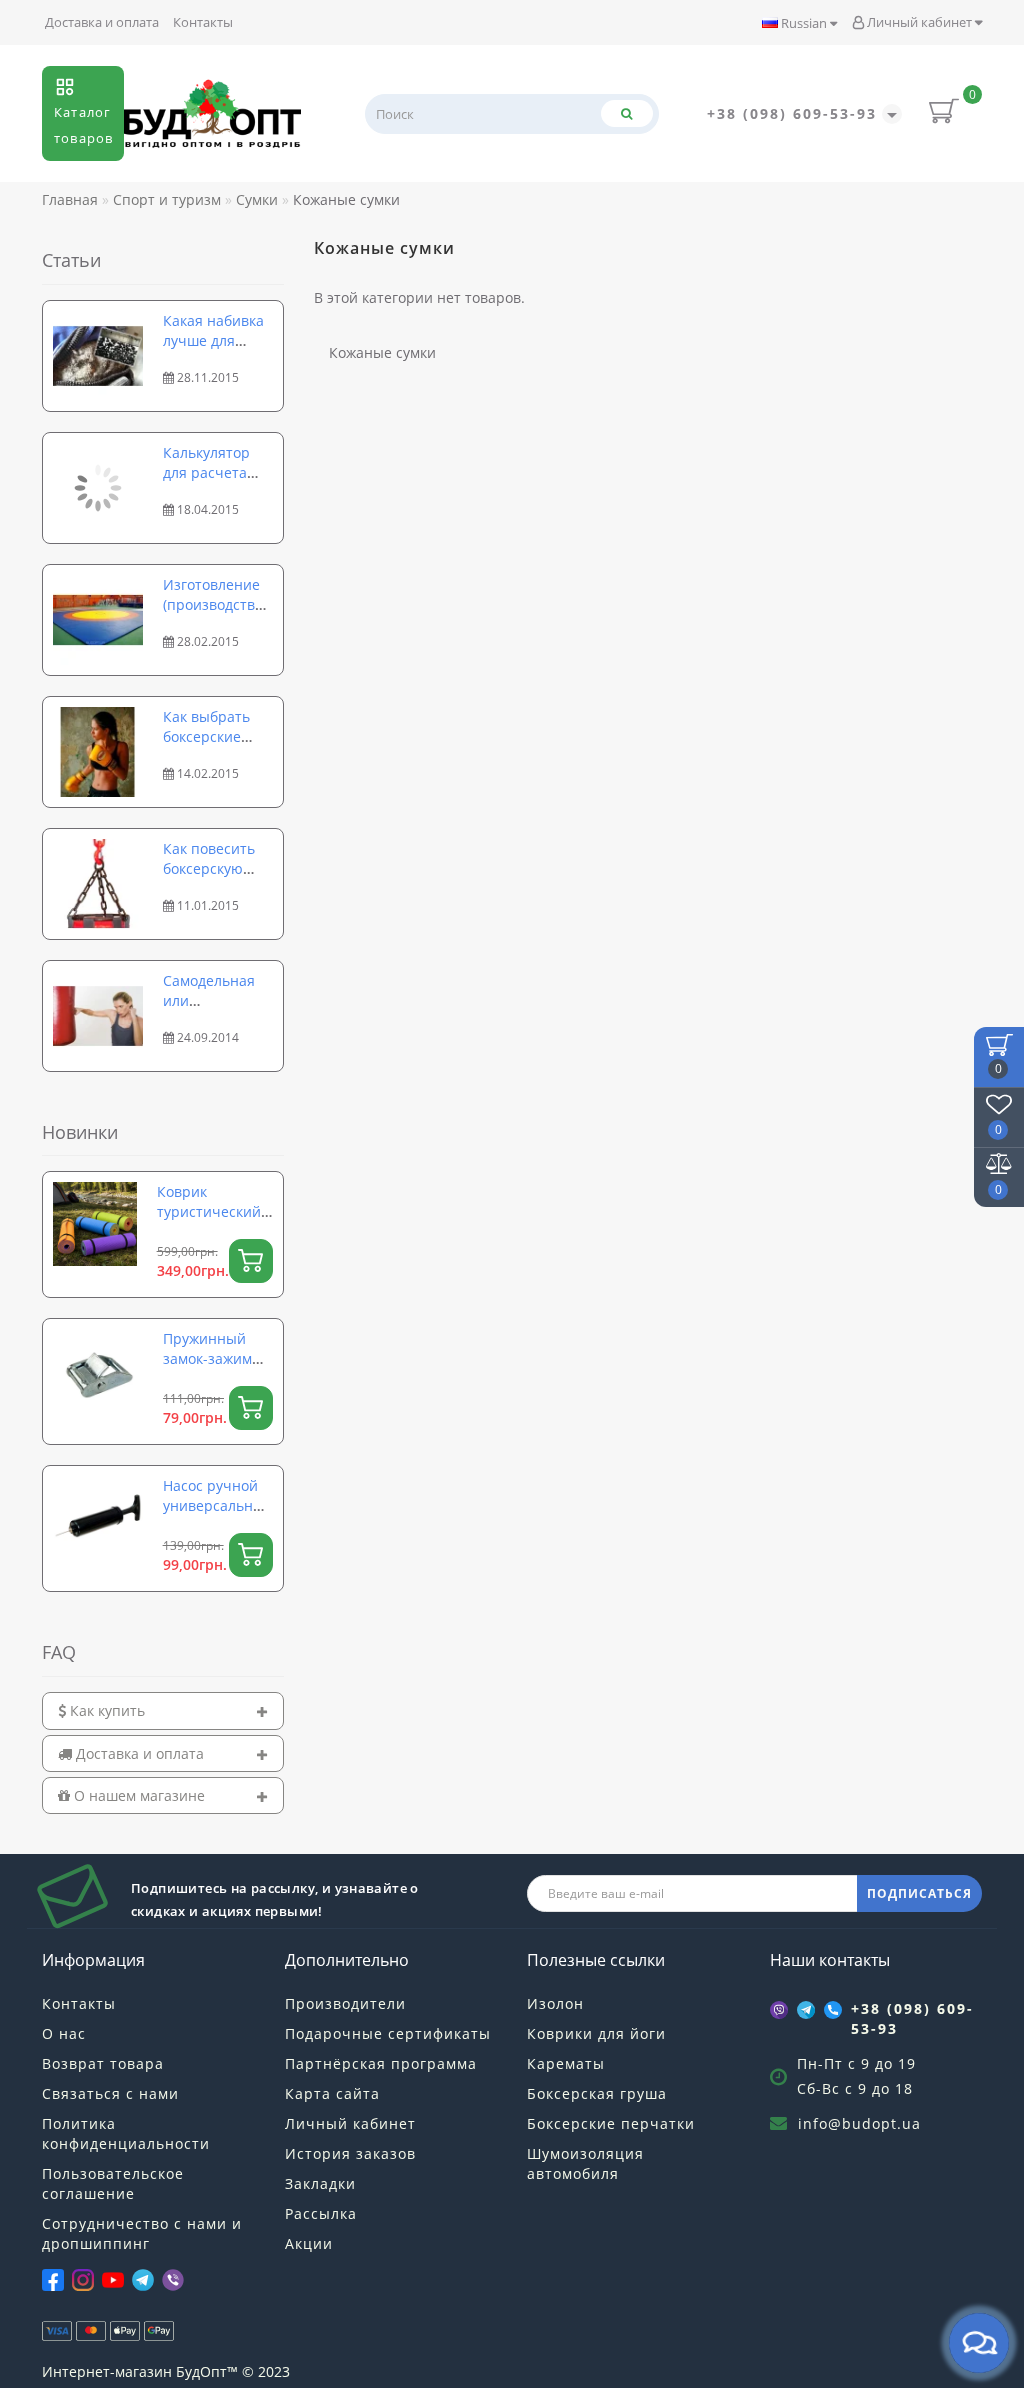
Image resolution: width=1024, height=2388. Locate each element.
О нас (64, 2033)
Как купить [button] (105, 1710)
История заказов (350, 2153)
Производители (345, 2003)
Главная (70, 199)
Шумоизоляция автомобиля (585, 2163)
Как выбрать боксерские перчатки (206, 736)
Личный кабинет (919, 22)
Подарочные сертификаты (388, 2033)
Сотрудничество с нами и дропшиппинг (142, 2233)
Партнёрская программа (381, 2063)
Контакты (203, 22)
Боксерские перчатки (611, 2123)
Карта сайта (332, 2093)
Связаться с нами (110, 2093)
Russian (804, 23)
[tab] (163, 1710)
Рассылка (321, 2213)
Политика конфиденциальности (126, 2133)
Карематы (566, 2063)
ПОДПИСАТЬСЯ (919, 1893)
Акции (309, 2243)
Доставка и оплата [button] (138, 1753)
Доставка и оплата (102, 22)
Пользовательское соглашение (113, 2183)
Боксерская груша (597, 2093)
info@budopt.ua (859, 2123)
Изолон (555, 2003)
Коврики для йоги (596, 2033)
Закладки (320, 2183)
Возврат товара (103, 2063)
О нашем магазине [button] (137, 1795)
